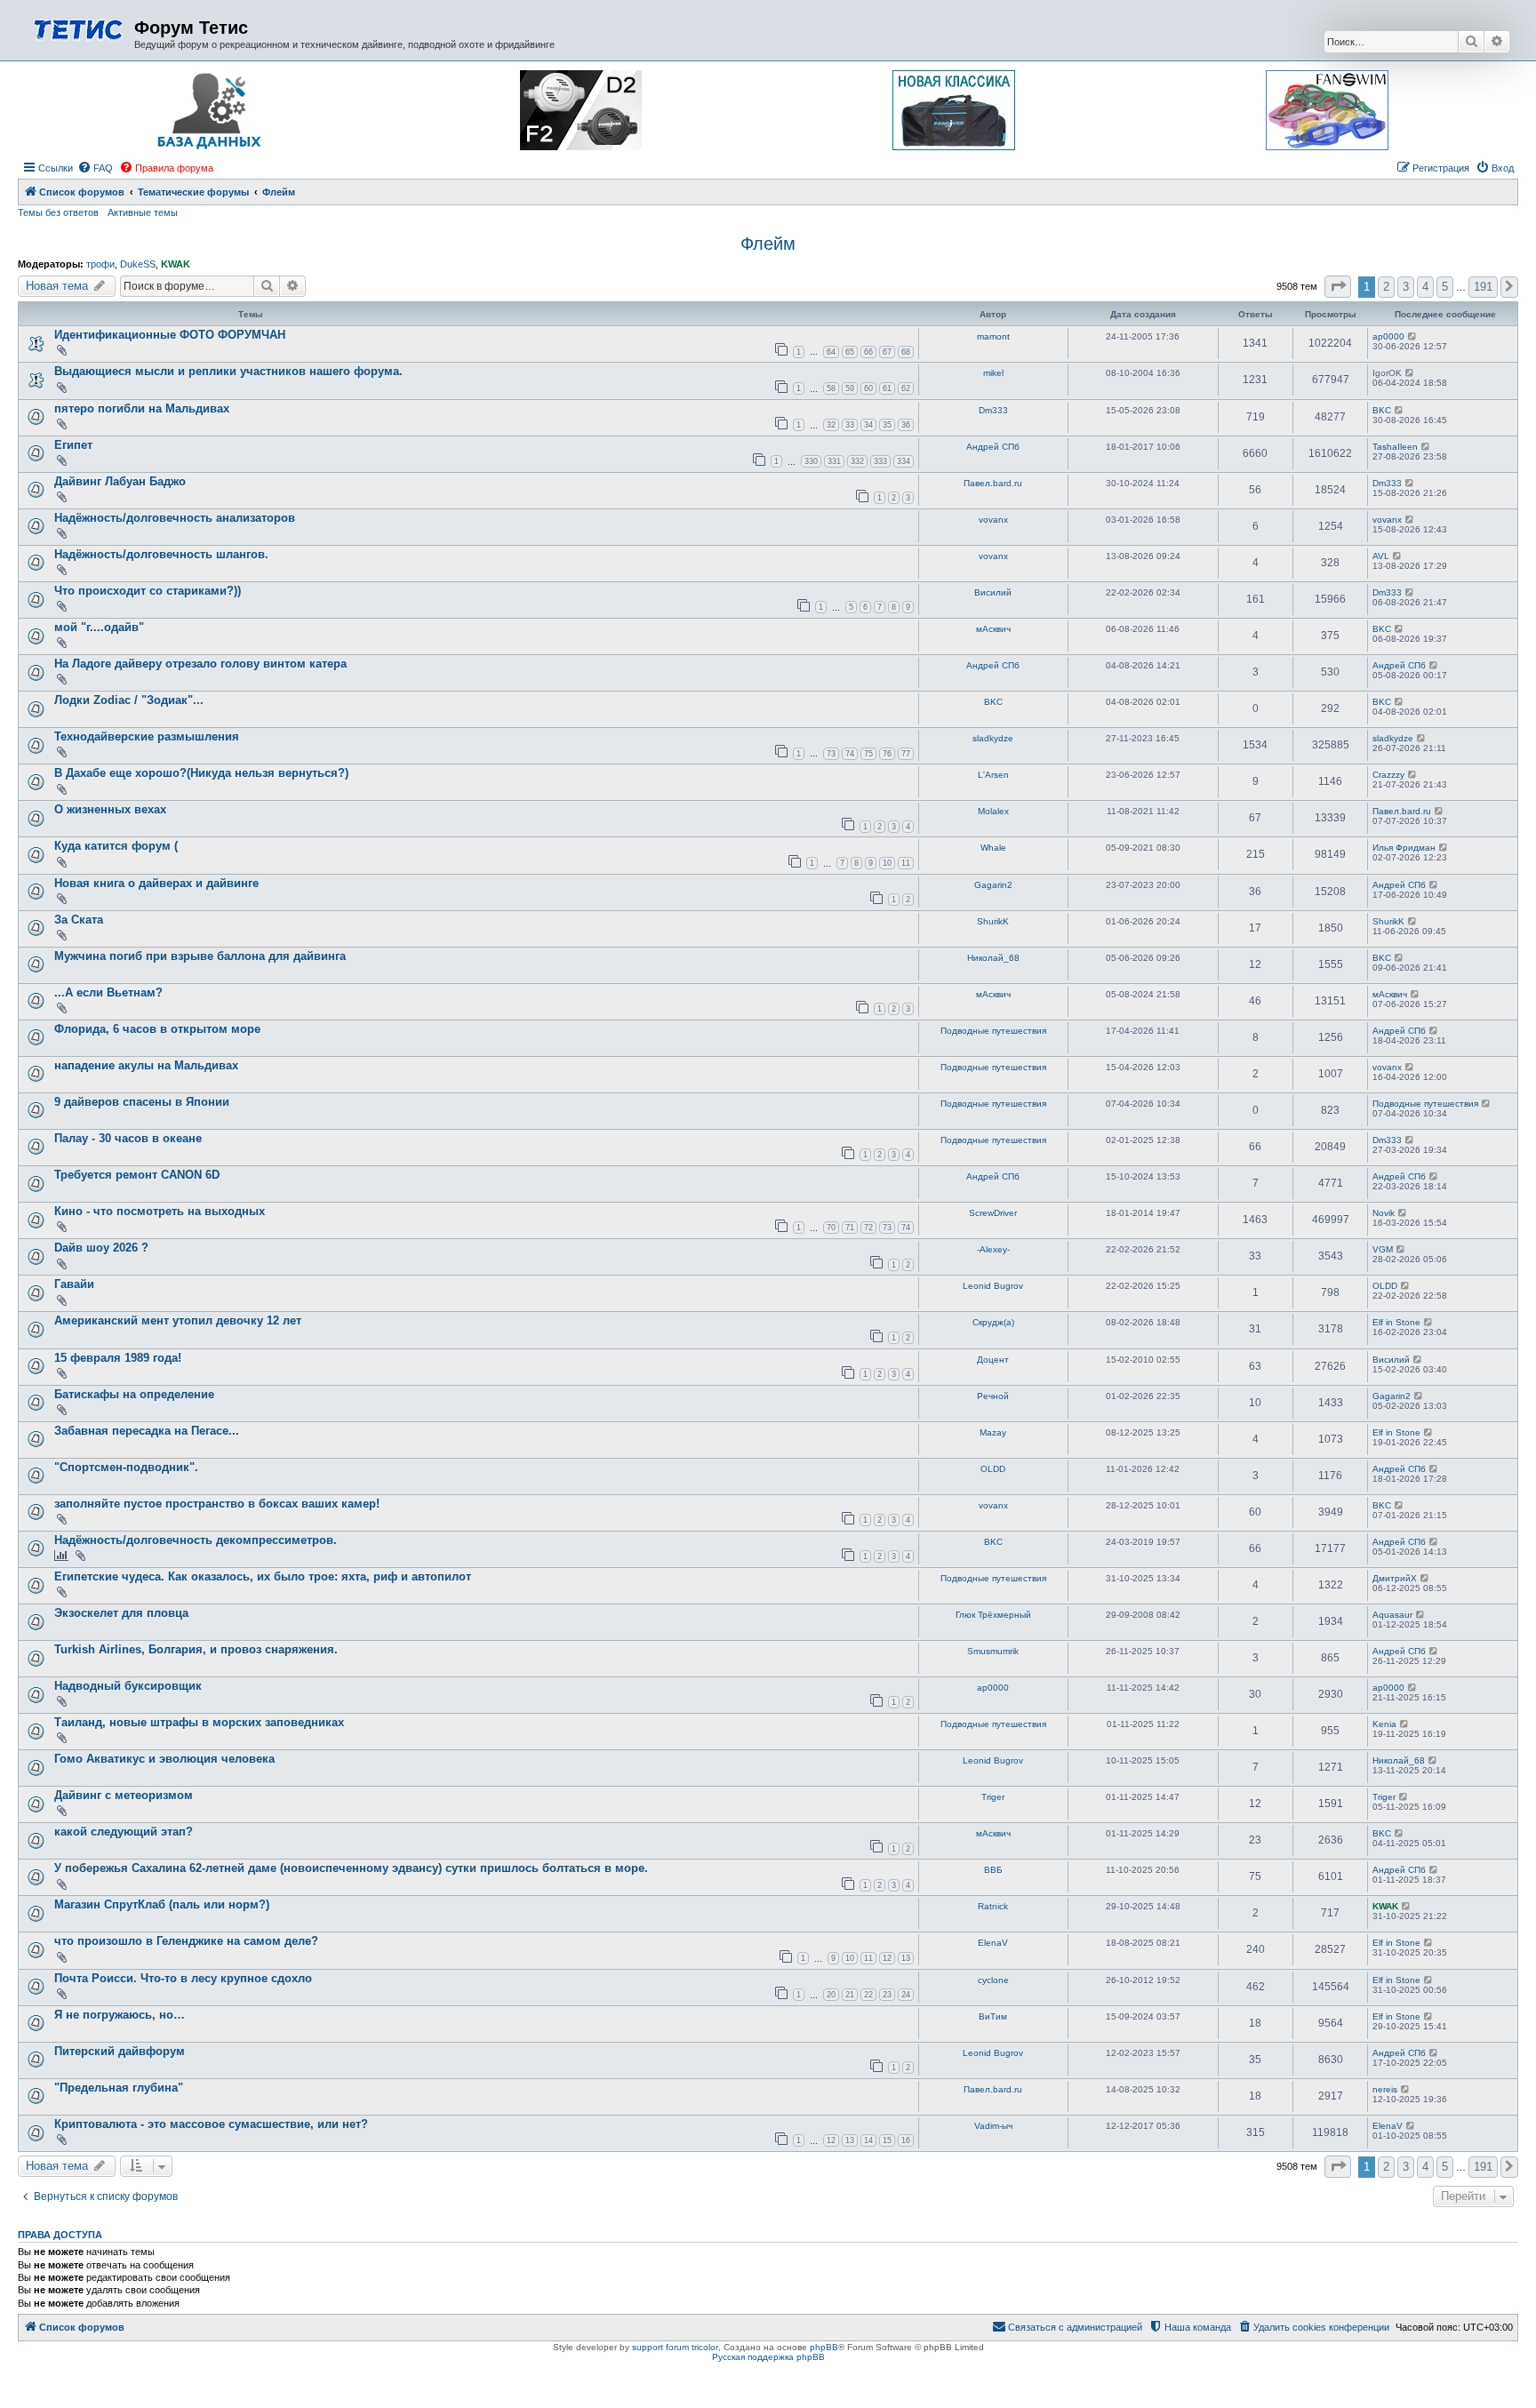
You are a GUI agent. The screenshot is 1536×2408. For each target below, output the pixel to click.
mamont (993, 336)
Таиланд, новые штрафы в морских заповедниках (199, 1722)
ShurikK (993, 921)
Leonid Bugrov (993, 1286)
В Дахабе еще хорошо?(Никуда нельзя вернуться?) (201, 773)
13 (906, 1958)
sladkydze (993, 738)
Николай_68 (993, 958)
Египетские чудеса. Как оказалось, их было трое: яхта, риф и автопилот (263, 1576)
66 (868, 352)
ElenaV (993, 1943)
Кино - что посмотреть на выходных (160, 1211)
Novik (1384, 1213)
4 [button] (1425, 287)
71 (850, 1228)
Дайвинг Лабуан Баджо (120, 481)
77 (906, 754)
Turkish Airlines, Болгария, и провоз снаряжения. (196, 1649)
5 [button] (1445, 287)
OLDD (1385, 1286)
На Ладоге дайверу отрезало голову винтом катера (200, 664)
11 (906, 863)
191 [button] (1483, 287)
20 (831, 1995)
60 (868, 388)
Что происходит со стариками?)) (148, 591)
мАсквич (993, 629)
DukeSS (138, 264)
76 (887, 754)
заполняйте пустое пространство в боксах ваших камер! (217, 1504)
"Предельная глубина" (119, 2088)
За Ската (79, 920)
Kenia (1384, 1724)
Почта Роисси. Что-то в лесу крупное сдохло (183, 1978)
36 (906, 425)
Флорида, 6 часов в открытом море (157, 1029)
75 (868, 754)
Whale (993, 848)
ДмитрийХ (1395, 1578)
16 (906, 2140)
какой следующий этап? (124, 1832)
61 (887, 388)
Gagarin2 (993, 885)
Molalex (993, 811)
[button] (1338, 287)
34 (868, 425)
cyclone (993, 1980)
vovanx (993, 520)
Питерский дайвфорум (120, 2051)
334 (904, 461)
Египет (73, 445)
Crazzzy (1388, 775)
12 (887, 1958)
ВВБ (993, 1870)
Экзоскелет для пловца (121, 1613)
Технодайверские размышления (147, 736)
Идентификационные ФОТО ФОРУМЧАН (170, 335)
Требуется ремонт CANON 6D (137, 1175)
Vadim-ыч (993, 2126)
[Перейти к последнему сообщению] (1413, 336)
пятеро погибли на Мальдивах (142, 408)
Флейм (768, 244)
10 (887, 863)
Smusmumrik (993, 1651)
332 (857, 461)
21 (850, 1995)
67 (887, 352)
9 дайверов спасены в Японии (142, 1102)
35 (887, 425)
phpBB (824, 2347)
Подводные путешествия (993, 1031)
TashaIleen (1395, 447)
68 (906, 352)
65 (850, 352)
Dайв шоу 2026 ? (101, 1248)
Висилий (993, 592)
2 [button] (1386, 287)
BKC (1382, 410)
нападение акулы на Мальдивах (146, 1065)
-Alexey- (993, 1249)
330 (811, 461)
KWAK (176, 264)
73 (831, 754)
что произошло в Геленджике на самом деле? (186, 1941)
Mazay (993, 1432)
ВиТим (993, 2016)
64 (831, 352)
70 (831, 1228)
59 (850, 388)
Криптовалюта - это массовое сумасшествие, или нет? (211, 2124)
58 (831, 388)
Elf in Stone (1396, 1322)
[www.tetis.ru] (78, 28)
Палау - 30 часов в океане (128, 1138)
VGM (1383, 1249)
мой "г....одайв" (99, 627)
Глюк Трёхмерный (993, 1615)
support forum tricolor (675, 2347)
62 (906, 388)
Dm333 (993, 410)
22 (868, 1995)
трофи (100, 264)
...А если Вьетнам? (108, 992)
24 (906, 1995)
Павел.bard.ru (993, 483)
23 (887, 1995)
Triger (993, 1797)
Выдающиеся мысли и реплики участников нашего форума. (228, 371)
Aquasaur (1392, 1615)
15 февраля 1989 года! (118, 1358)
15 (887, 2140)
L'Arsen (993, 775)
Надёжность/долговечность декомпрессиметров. (196, 1540)
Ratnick (993, 1906)
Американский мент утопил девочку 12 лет (178, 1320)
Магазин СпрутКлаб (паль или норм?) (162, 1904)
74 (850, 754)
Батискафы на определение (134, 1394)
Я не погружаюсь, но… (120, 2015)
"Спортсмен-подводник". (126, 1467)
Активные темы (143, 212)
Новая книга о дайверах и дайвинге (156, 883)
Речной (993, 1396)
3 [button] (1406, 287)
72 (868, 1228)
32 (831, 425)
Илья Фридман (1404, 848)
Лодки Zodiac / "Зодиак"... (129, 700)
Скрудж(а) (993, 1322)
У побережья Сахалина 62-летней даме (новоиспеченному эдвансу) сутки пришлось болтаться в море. (351, 1868)
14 (868, 2140)
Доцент (993, 1360)
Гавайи (74, 1284)
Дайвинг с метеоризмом (124, 1795)
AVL (1381, 556)
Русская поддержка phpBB (768, 2357)
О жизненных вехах (110, 809)
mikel (993, 373)
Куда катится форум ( (116, 846)
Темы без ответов (58, 212)
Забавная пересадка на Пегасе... (147, 1431)
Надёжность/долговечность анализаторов (175, 518)
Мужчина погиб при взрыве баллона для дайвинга (200, 956)
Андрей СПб (993, 447)
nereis (1385, 2089)
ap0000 (1388, 336)
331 (834, 461)
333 (880, 461)
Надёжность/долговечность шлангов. (161, 554)
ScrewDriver (993, 1213)
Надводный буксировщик (128, 1686)
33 (850, 425)
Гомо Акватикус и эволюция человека (164, 1759)
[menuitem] (95, 168)
